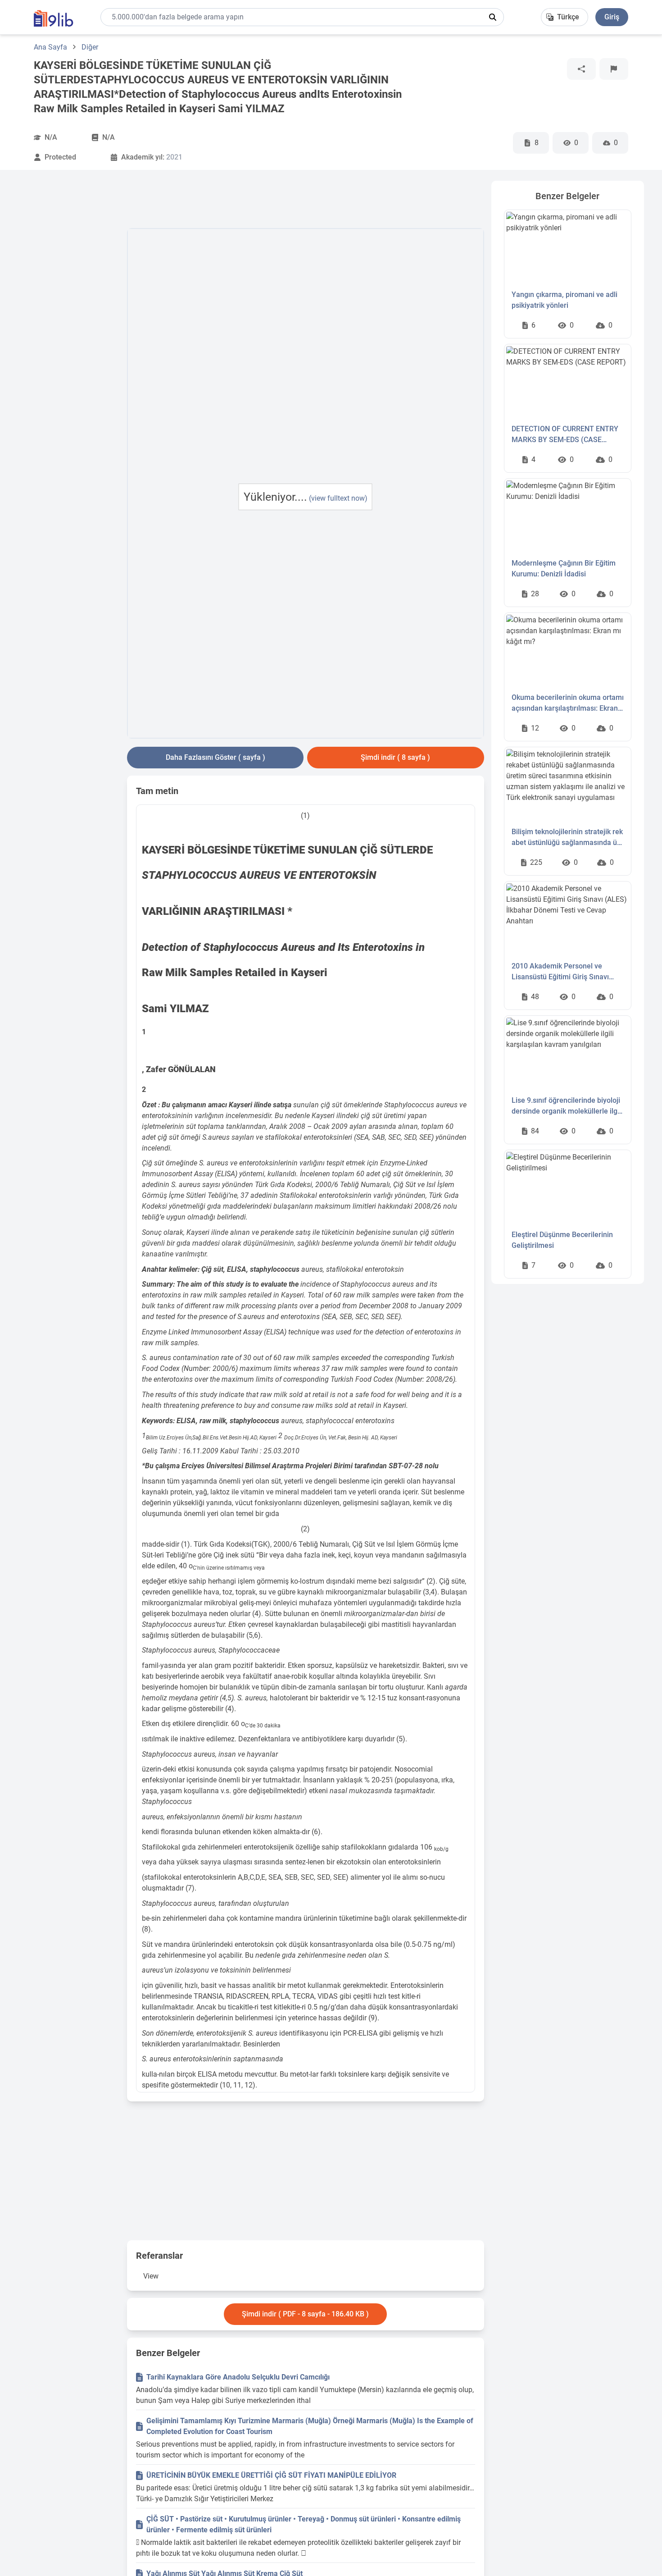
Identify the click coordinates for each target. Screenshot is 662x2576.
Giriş (612, 17)
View (151, 2276)
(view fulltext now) (338, 498)
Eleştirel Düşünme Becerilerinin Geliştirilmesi (562, 1240)
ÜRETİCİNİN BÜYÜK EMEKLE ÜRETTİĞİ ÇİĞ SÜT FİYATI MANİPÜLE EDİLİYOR (271, 2475)
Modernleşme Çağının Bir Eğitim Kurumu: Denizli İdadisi (564, 569)
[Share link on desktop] (581, 69)
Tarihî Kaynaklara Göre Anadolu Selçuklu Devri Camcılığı (238, 2377)
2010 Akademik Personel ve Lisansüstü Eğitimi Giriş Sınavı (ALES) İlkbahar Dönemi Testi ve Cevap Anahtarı (564, 972)
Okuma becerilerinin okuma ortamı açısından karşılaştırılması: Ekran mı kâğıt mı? (568, 703)
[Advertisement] (69, 316)
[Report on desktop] (614, 69)
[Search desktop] (493, 17)
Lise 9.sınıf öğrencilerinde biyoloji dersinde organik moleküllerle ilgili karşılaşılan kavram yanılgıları (567, 1106)
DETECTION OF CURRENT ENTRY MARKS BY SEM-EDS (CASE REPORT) (565, 435)
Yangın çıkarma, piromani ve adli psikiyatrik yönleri (565, 300)
